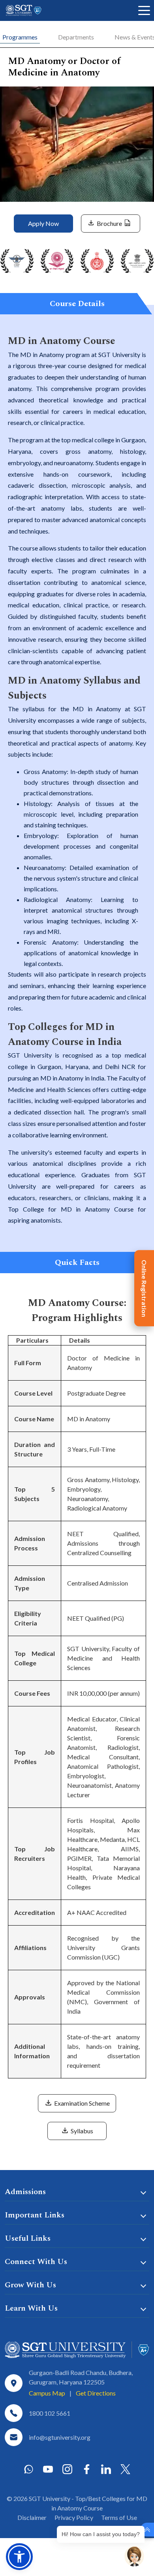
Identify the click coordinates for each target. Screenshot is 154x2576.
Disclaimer (32, 2517)
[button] (19, 2557)
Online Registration (144, 1288)
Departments (76, 37)
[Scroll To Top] (147, 2530)
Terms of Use (119, 2517)
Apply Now (43, 223)
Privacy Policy (74, 2517)
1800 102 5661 (50, 2413)
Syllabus (81, 2131)
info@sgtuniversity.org (60, 2437)
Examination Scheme (81, 2103)
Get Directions (96, 2393)
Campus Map (47, 2393)
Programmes (20, 37)
